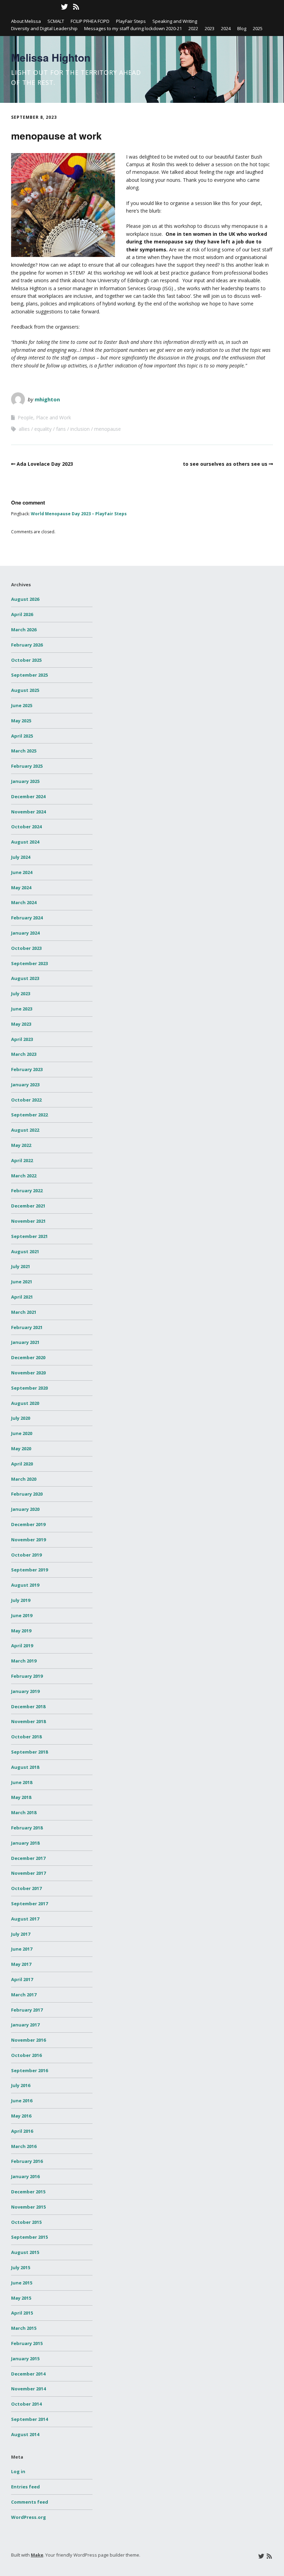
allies (24, 429)
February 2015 (27, 2343)
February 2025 (27, 766)
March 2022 (24, 1176)
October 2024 (26, 827)
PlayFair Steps (131, 21)
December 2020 (28, 1357)
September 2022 (29, 1115)
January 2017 (25, 2025)
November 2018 (28, 1721)
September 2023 (29, 963)
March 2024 (24, 902)
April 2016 (22, 2131)
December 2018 (28, 1706)
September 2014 (29, 2419)
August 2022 (25, 1130)
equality (43, 429)
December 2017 (28, 1858)
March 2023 (24, 1054)
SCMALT (56, 21)
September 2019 (29, 1570)
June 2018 (22, 1782)
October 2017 (26, 1888)
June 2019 (22, 1615)
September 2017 (29, 1904)
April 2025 (22, 736)
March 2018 (24, 1812)
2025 (258, 28)
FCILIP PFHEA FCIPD (90, 21)
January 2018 (25, 1843)
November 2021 (28, 1221)
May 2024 (21, 888)
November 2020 (28, 1373)
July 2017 (21, 1934)
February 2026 (27, 645)
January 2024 (25, 933)
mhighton (47, 399)
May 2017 (21, 1964)
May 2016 (21, 2116)
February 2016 (27, 2161)
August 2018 (25, 1767)
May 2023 (21, 1024)
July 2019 (21, 1600)
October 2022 (26, 1100)
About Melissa (26, 21)
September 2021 (29, 1236)
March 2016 (24, 2146)
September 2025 (29, 675)
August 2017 (25, 1919)
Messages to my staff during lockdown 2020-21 (133, 28)
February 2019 (27, 1676)
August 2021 (25, 1251)
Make (37, 2555)
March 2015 (24, 2328)
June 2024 (22, 872)
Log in (18, 2471)
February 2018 (27, 1828)
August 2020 (25, 1403)
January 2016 (25, 2176)
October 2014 (26, 2404)
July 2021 (21, 1266)
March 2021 (24, 1312)
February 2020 (27, 1494)
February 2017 (27, 2010)
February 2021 (27, 1327)
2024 (226, 28)
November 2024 (28, 812)
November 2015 (28, 2207)
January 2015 (25, 2359)
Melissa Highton (51, 57)
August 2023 (25, 978)
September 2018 (29, 1752)
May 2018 (21, 1797)
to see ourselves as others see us (225, 464)
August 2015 (25, 2252)
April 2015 (22, 2313)
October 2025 (26, 660)
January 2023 (25, 1085)
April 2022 (22, 1160)
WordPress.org (29, 2517)
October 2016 (26, 2055)
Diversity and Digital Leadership (44, 28)
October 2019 (26, 1555)
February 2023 (27, 1069)
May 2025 (21, 721)
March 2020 (24, 1479)
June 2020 (22, 1433)
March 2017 (24, 1995)
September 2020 (29, 1388)
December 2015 (28, 2192)
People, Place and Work (44, 417)
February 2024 (27, 918)
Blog (242, 28)
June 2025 (22, 705)
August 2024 (25, 842)
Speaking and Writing (175, 21)
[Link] (16, 7)
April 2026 (22, 614)
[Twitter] (64, 7)
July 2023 (21, 993)
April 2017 (22, 1979)
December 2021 (28, 1206)
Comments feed (30, 2502)
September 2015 (29, 2237)
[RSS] (76, 7)
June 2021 (22, 1282)
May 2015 (21, 2298)
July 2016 (21, 2085)
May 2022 (21, 1145)
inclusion (80, 429)
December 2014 (28, 2374)
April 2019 (22, 1646)
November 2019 (28, 1540)
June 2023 (22, 1009)
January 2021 (25, 1342)
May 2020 (21, 1449)
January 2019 (25, 1691)
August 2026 (25, 599)
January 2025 (25, 781)
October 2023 (26, 948)
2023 (210, 28)
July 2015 (21, 2267)
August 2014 (25, 2434)
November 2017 (28, 1873)
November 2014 (28, 2389)
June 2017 (22, 1949)
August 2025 (25, 690)
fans (61, 429)
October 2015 (26, 2222)
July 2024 (21, 857)
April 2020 (22, 1464)
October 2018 (26, 1737)
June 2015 (22, 2283)
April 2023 (22, 1039)
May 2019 (21, 1631)
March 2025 (24, 751)
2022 (193, 28)
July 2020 (21, 1418)
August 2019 (25, 1585)
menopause (108, 429)
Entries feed (25, 2487)
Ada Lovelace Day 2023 (45, 464)
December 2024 (28, 796)
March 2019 (24, 1661)
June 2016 (22, 2101)
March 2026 (24, 630)
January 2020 (25, 1509)
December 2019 (28, 1524)
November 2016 (28, 2040)
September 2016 (29, 2070)
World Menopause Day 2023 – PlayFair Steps (79, 514)
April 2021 (22, 1297)
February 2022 (27, 1191)
